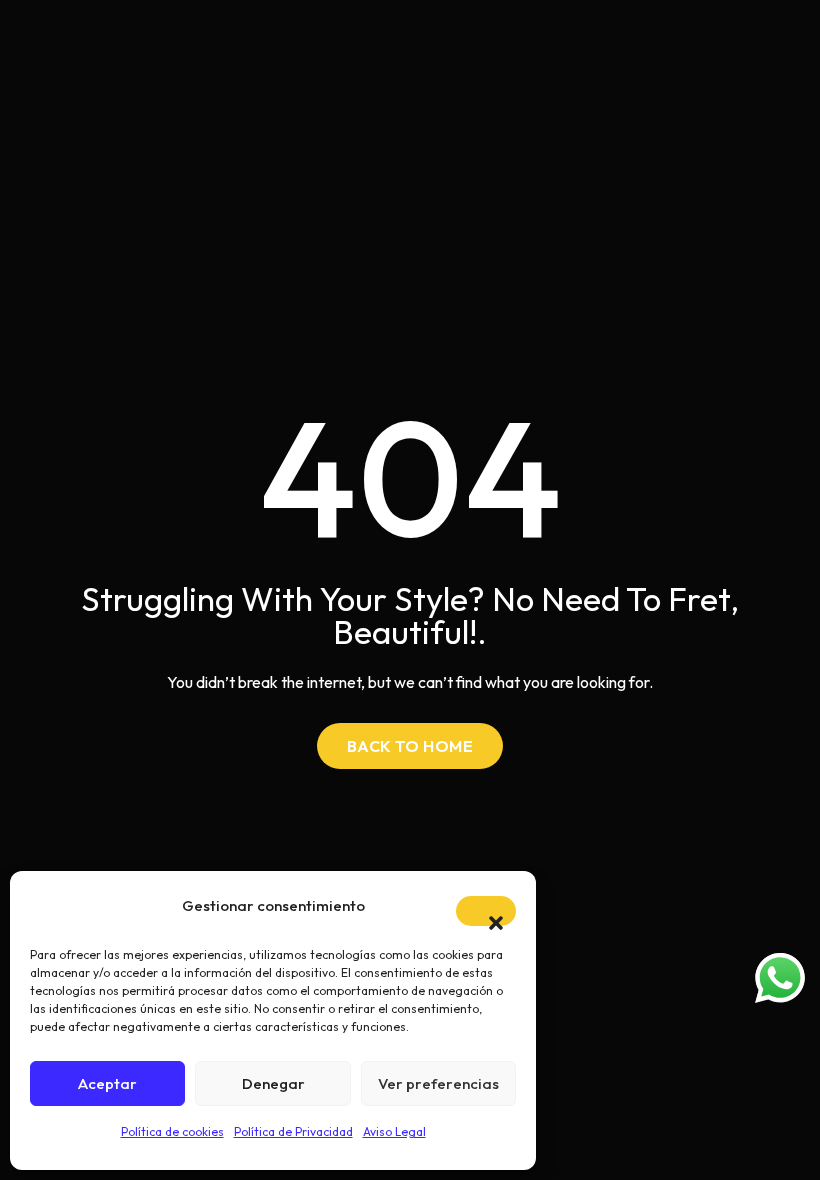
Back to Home (410, 746)
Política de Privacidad (293, 1131)
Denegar (273, 1083)
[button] (486, 911)
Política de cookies (172, 1131)
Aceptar (107, 1083)
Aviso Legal (394, 1131)
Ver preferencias (438, 1083)
